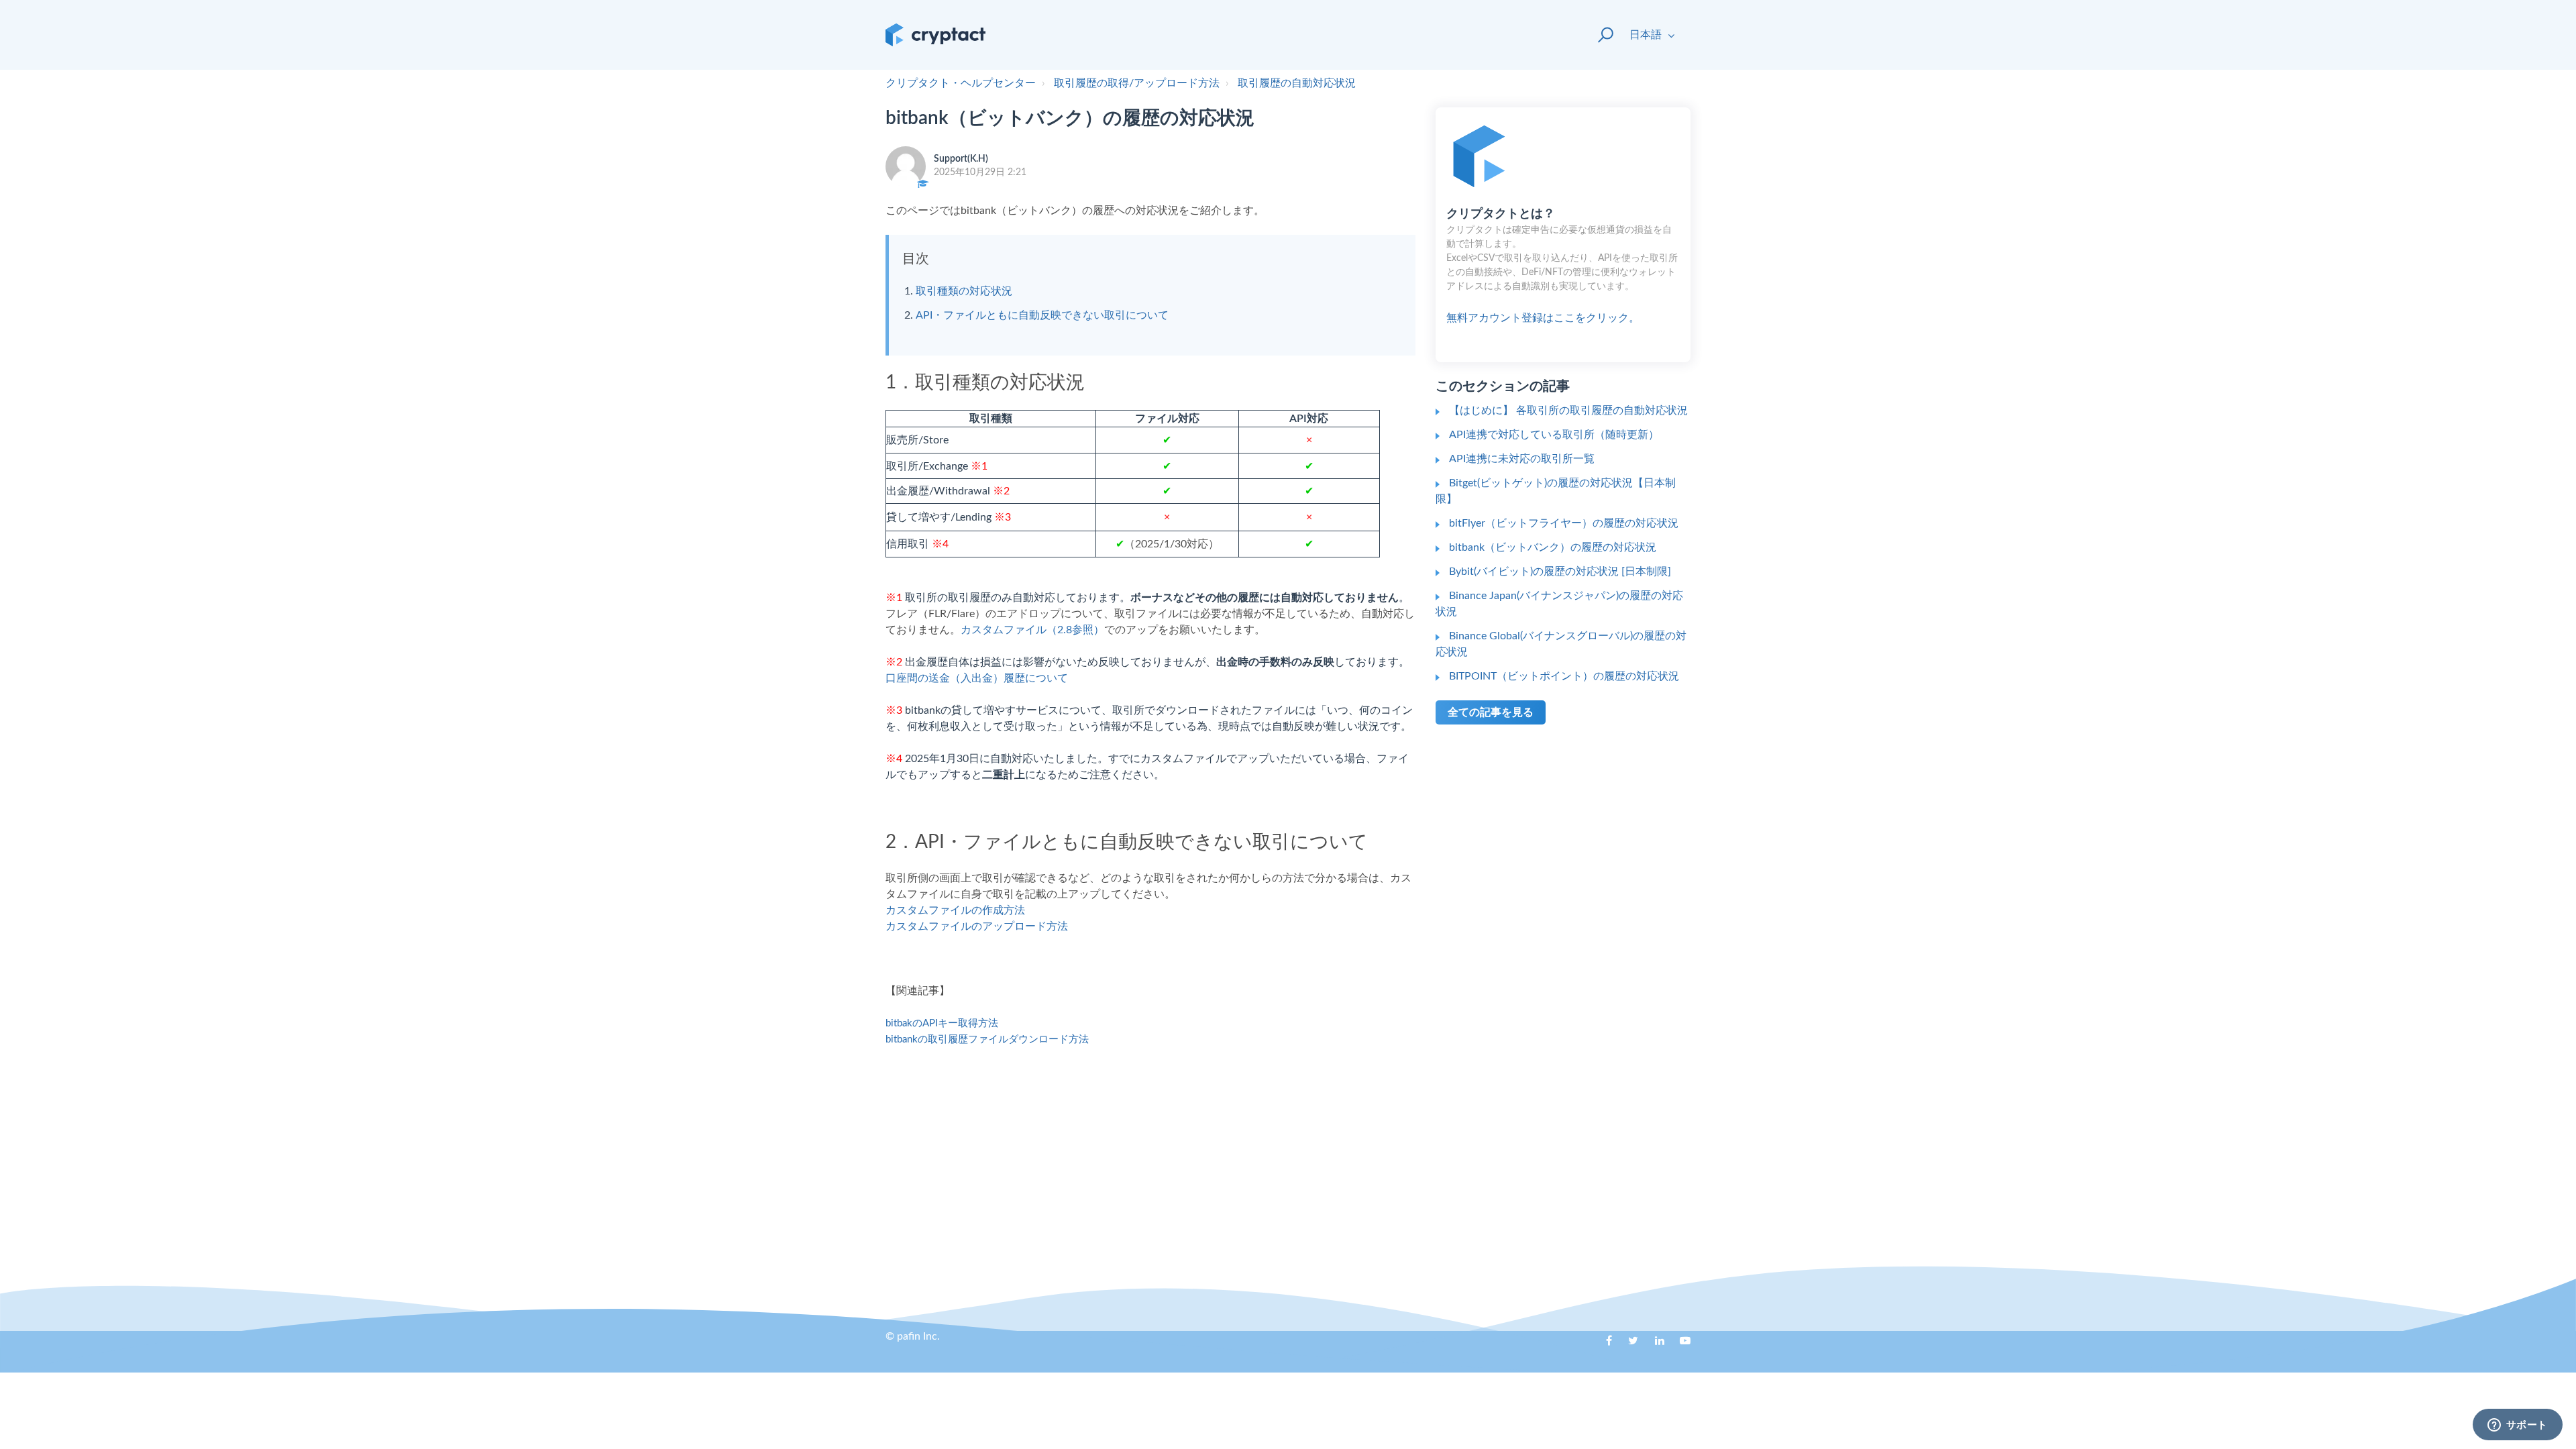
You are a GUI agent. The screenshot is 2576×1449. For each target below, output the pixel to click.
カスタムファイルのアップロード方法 (977, 926)
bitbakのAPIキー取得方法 (942, 1023)
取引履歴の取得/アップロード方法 (1137, 83)
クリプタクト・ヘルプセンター (961, 83)
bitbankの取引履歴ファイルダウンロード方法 (987, 1039)
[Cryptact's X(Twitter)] (1628, 1345)
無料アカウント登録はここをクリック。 (1562, 266)
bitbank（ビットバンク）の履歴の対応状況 (1553, 547)
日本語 (1647, 35)
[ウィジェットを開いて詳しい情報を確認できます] (2517, 1426)
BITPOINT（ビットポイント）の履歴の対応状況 (1564, 676)
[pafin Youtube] (1680, 1345)
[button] (1600, 35)
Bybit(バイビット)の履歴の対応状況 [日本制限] (1560, 572)
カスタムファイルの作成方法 (955, 910)
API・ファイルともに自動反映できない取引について (1042, 315)
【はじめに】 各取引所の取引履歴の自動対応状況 (1568, 411)
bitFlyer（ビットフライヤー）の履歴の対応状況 (1564, 523)
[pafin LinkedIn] (1654, 1345)
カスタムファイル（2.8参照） (1032, 630)
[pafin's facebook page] (1602, 1345)
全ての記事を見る (1491, 712)
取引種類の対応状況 (964, 291)
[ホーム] (935, 35)
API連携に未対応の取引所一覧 (1522, 459)
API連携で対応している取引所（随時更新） (1554, 435)
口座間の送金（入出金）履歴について (977, 678)
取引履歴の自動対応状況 (1297, 83)
